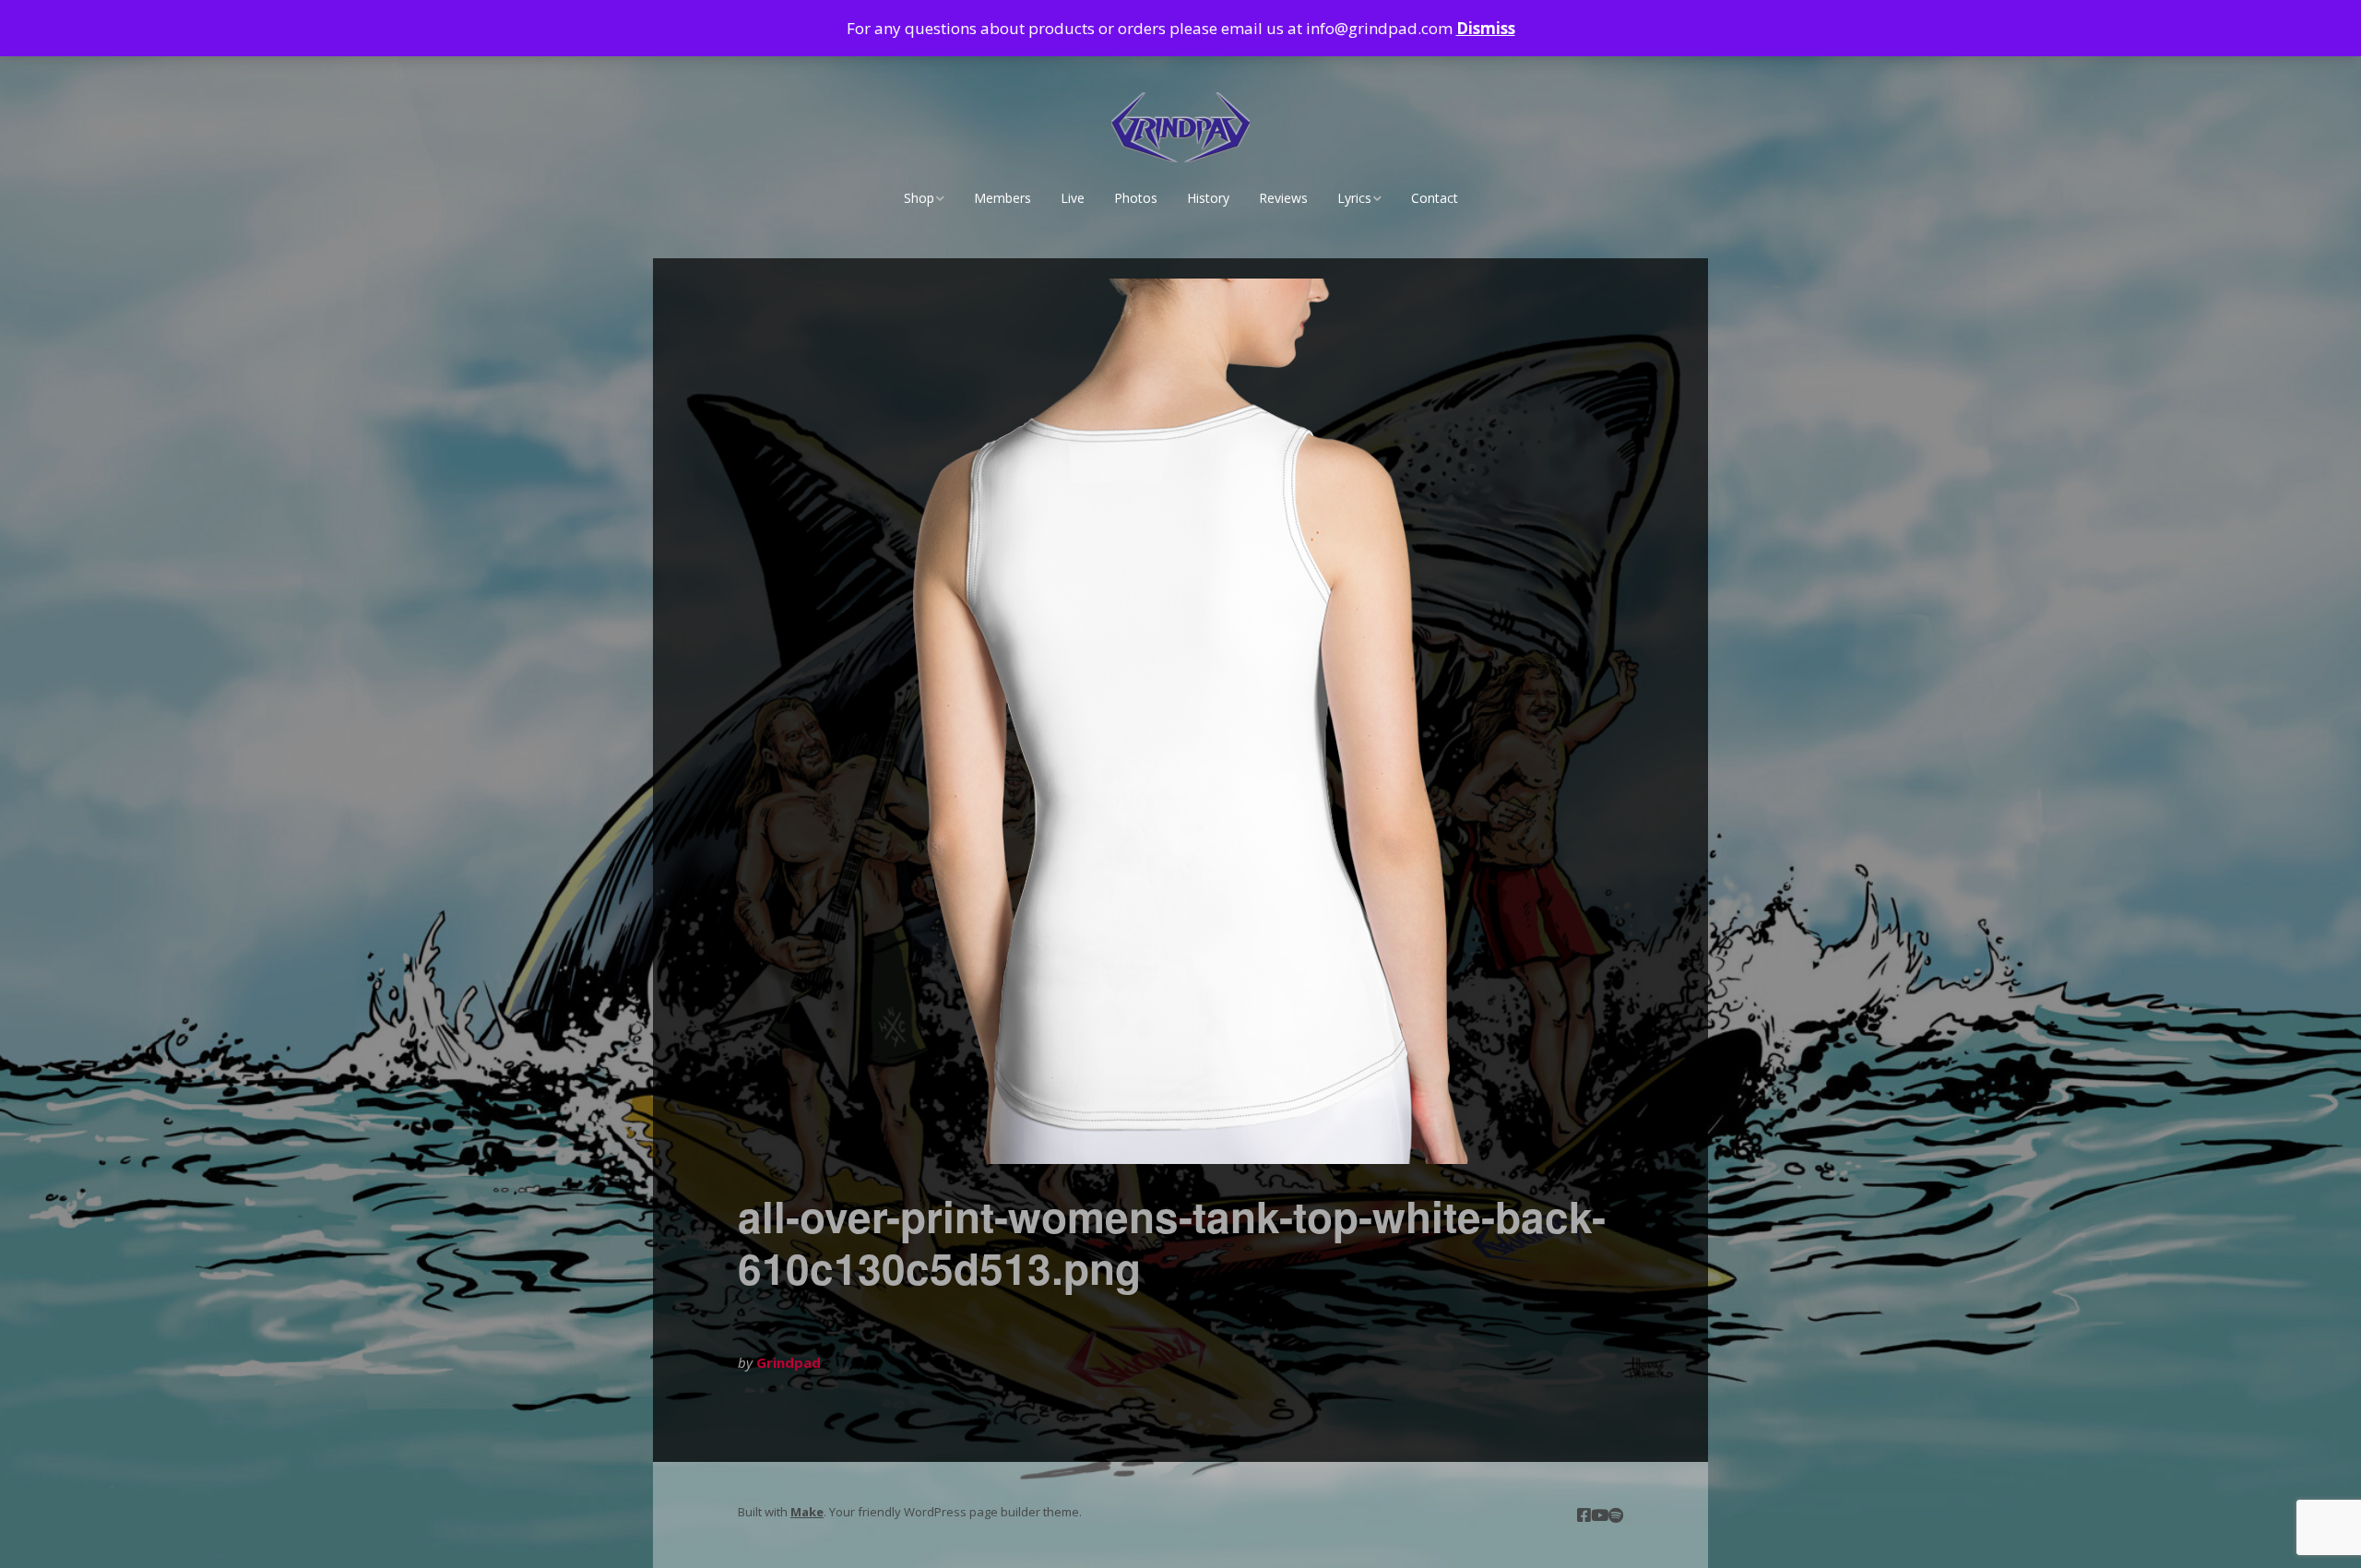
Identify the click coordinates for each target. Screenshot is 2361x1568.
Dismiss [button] (1486, 28)
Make (807, 1512)
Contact (1435, 198)
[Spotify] (1616, 1515)
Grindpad (789, 1362)
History (1208, 198)
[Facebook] (1584, 1515)
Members (1003, 198)
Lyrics (1354, 198)
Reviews (1283, 198)
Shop (919, 198)
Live (1073, 198)
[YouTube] (1600, 1515)
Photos (1136, 198)
